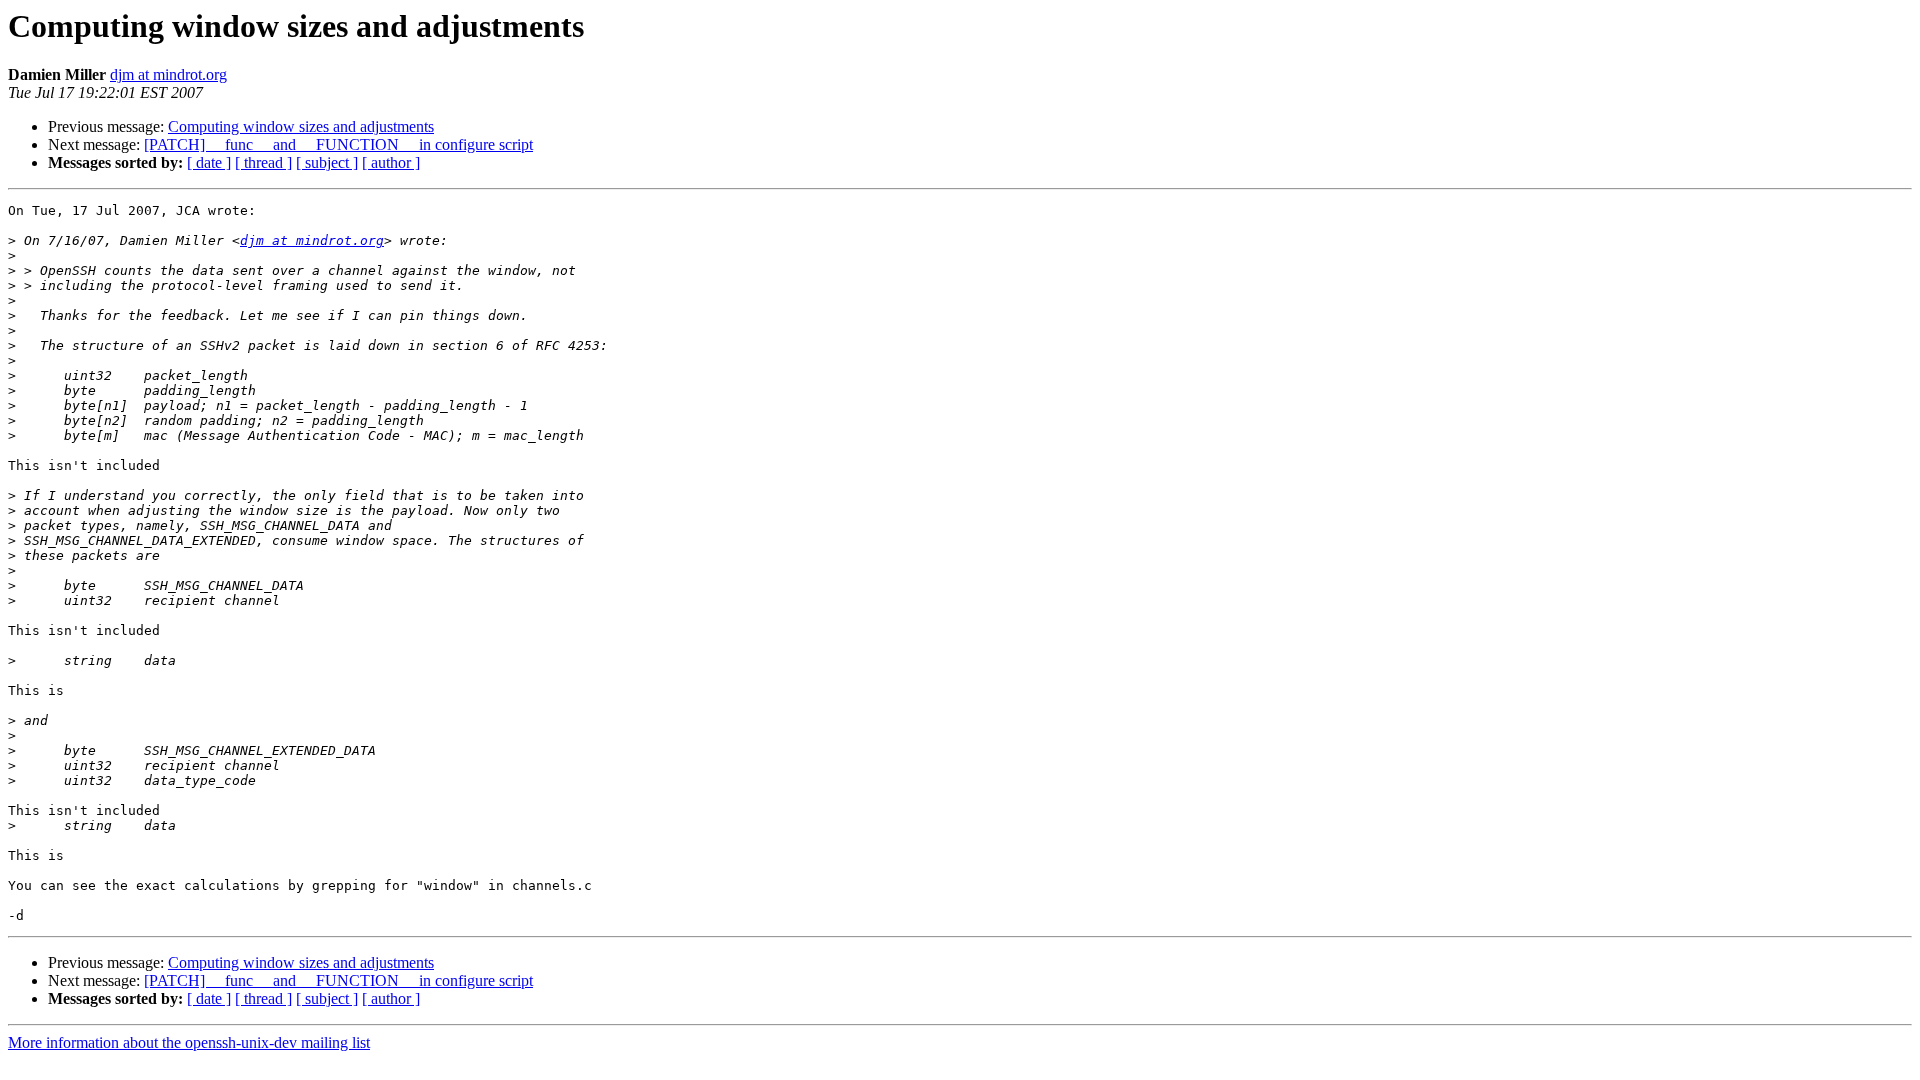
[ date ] (209, 162)
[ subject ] (327, 162)
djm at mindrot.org (168, 74)
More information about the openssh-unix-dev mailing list (189, 1042)
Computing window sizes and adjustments (301, 126)
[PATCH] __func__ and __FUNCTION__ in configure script (338, 144)
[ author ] (391, 162)
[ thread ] (263, 162)
